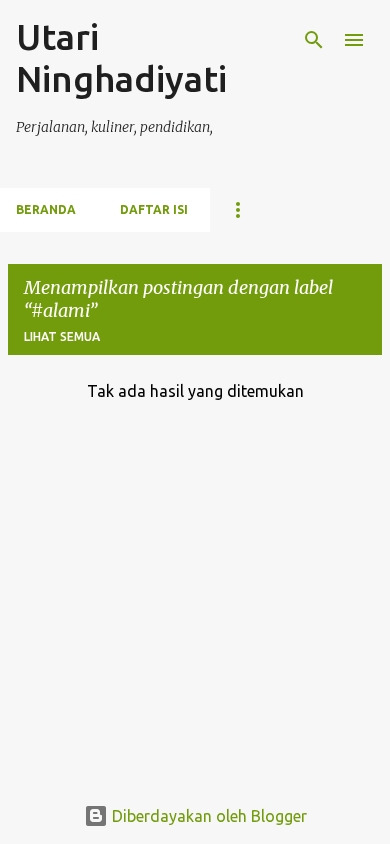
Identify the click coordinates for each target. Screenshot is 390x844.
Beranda (46, 209)
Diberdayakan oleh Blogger (207, 816)
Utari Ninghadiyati (121, 57)
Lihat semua (62, 336)
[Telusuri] (314, 40)
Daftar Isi (154, 209)
